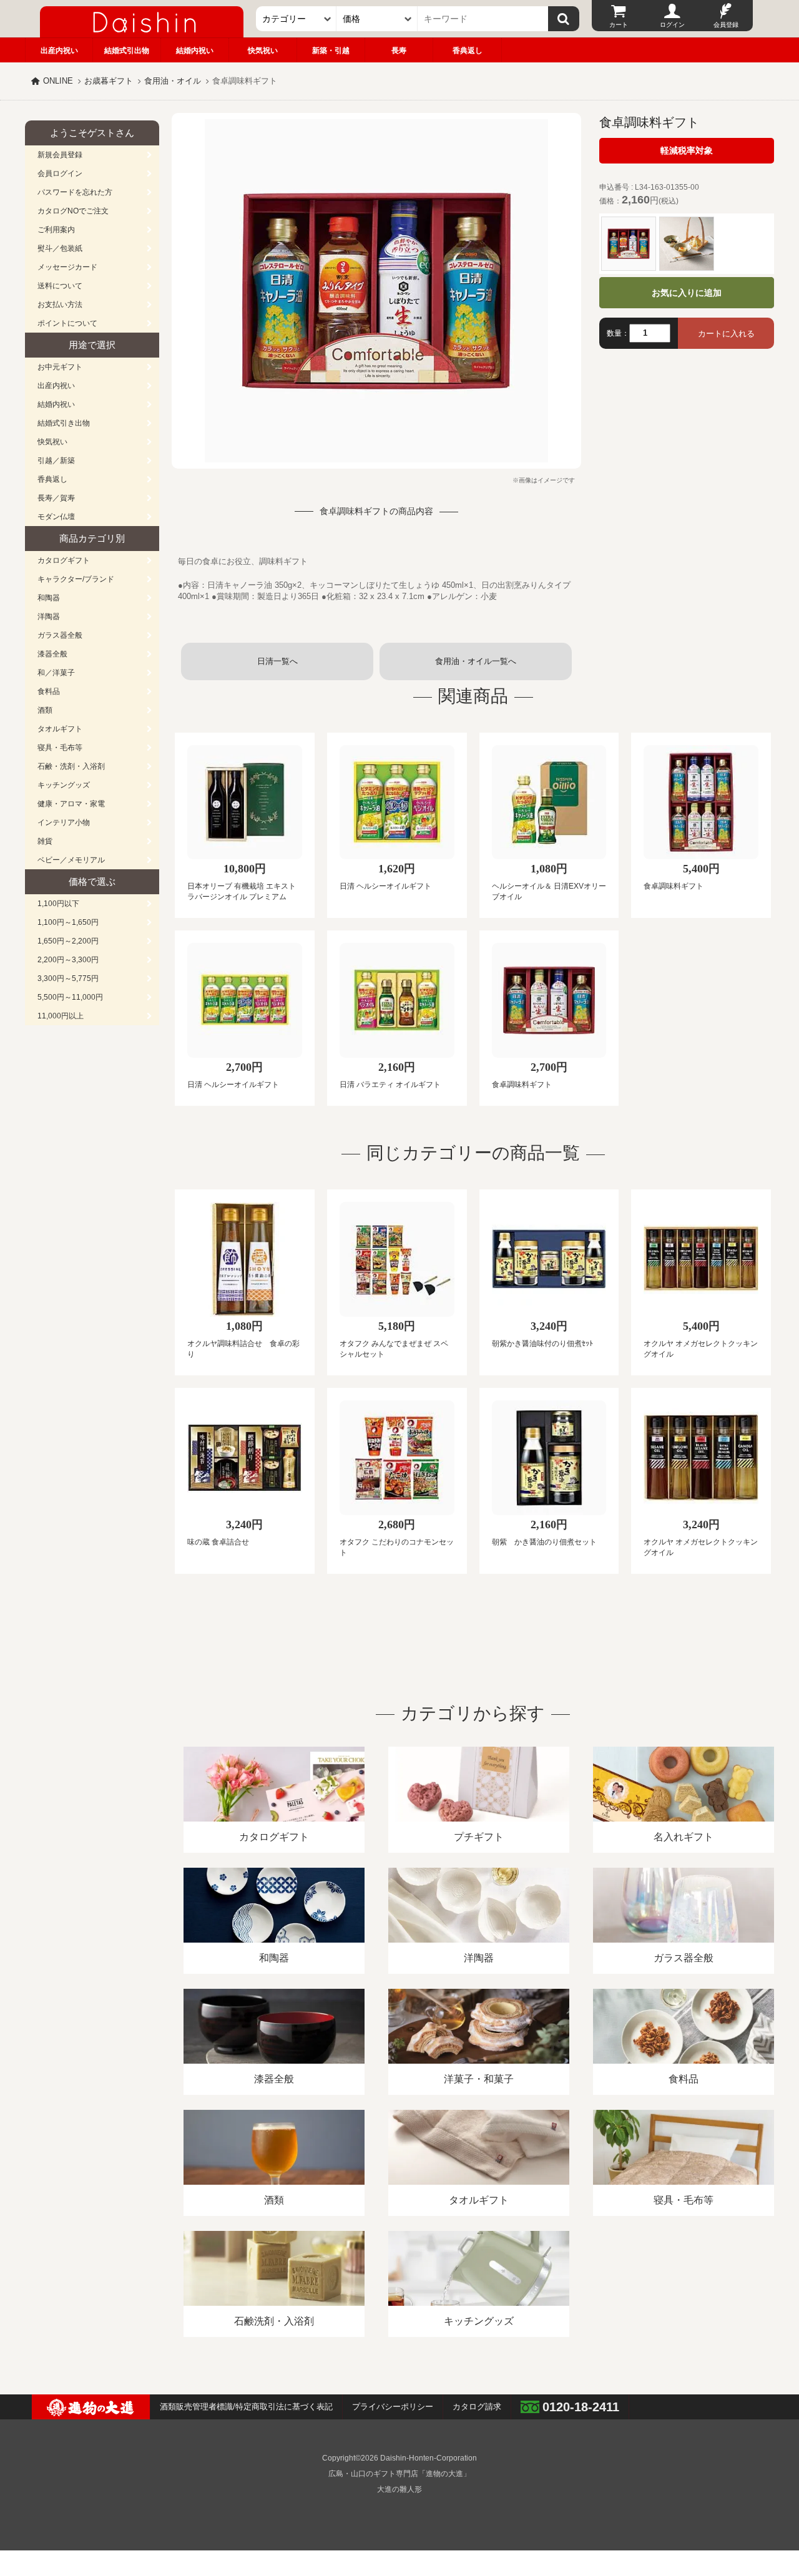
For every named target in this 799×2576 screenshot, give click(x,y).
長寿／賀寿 (56, 498)
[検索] (564, 19)
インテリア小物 (64, 822)
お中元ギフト (60, 367)
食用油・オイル (173, 81)
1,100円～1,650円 (68, 922)
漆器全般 (52, 654)
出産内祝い (59, 51)
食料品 (49, 691)
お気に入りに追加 (687, 293)
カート (619, 25)
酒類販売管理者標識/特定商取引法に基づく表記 (246, 2407)
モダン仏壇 (56, 517)
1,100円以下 (58, 904)
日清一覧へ (277, 661)
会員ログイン (60, 173)
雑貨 (45, 841)
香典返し (468, 51)
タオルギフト (60, 729)
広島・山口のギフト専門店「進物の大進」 (399, 2474)
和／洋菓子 (56, 673)
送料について (60, 286)
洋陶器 (49, 617)
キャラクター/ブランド (76, 579)
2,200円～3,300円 (68, 960)
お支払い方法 (60, 305)
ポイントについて (67, 323)
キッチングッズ (64, 785)
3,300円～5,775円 (68, 978)
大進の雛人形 (399, 2489)
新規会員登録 (60, 155)
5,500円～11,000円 (70, 997)
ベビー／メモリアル (71, 860)
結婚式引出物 (127, 51)
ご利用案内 (56, 230)
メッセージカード (67, 267)
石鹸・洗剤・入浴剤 (71, 766)
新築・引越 (331, 51)
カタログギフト (64, 560)
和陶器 (49, 598)
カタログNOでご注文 (73, 211)
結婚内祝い (195, 51)
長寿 (399, 51)
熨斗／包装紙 (60, 248)
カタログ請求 (477, 2407)
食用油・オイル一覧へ (476, 661)
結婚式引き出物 (64, 423)
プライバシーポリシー (393, 2407)
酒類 (45, 710)
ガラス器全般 (60, 635)
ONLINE (58, 81)
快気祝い (263, 51)
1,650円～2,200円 (68, 941)
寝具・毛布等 (60, 748)
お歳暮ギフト (109, 81)
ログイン (672, 25)
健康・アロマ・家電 (71, 804)
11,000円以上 (61, 1016)
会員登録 (726, 25)
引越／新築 (56, 461)
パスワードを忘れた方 (75, 192)
